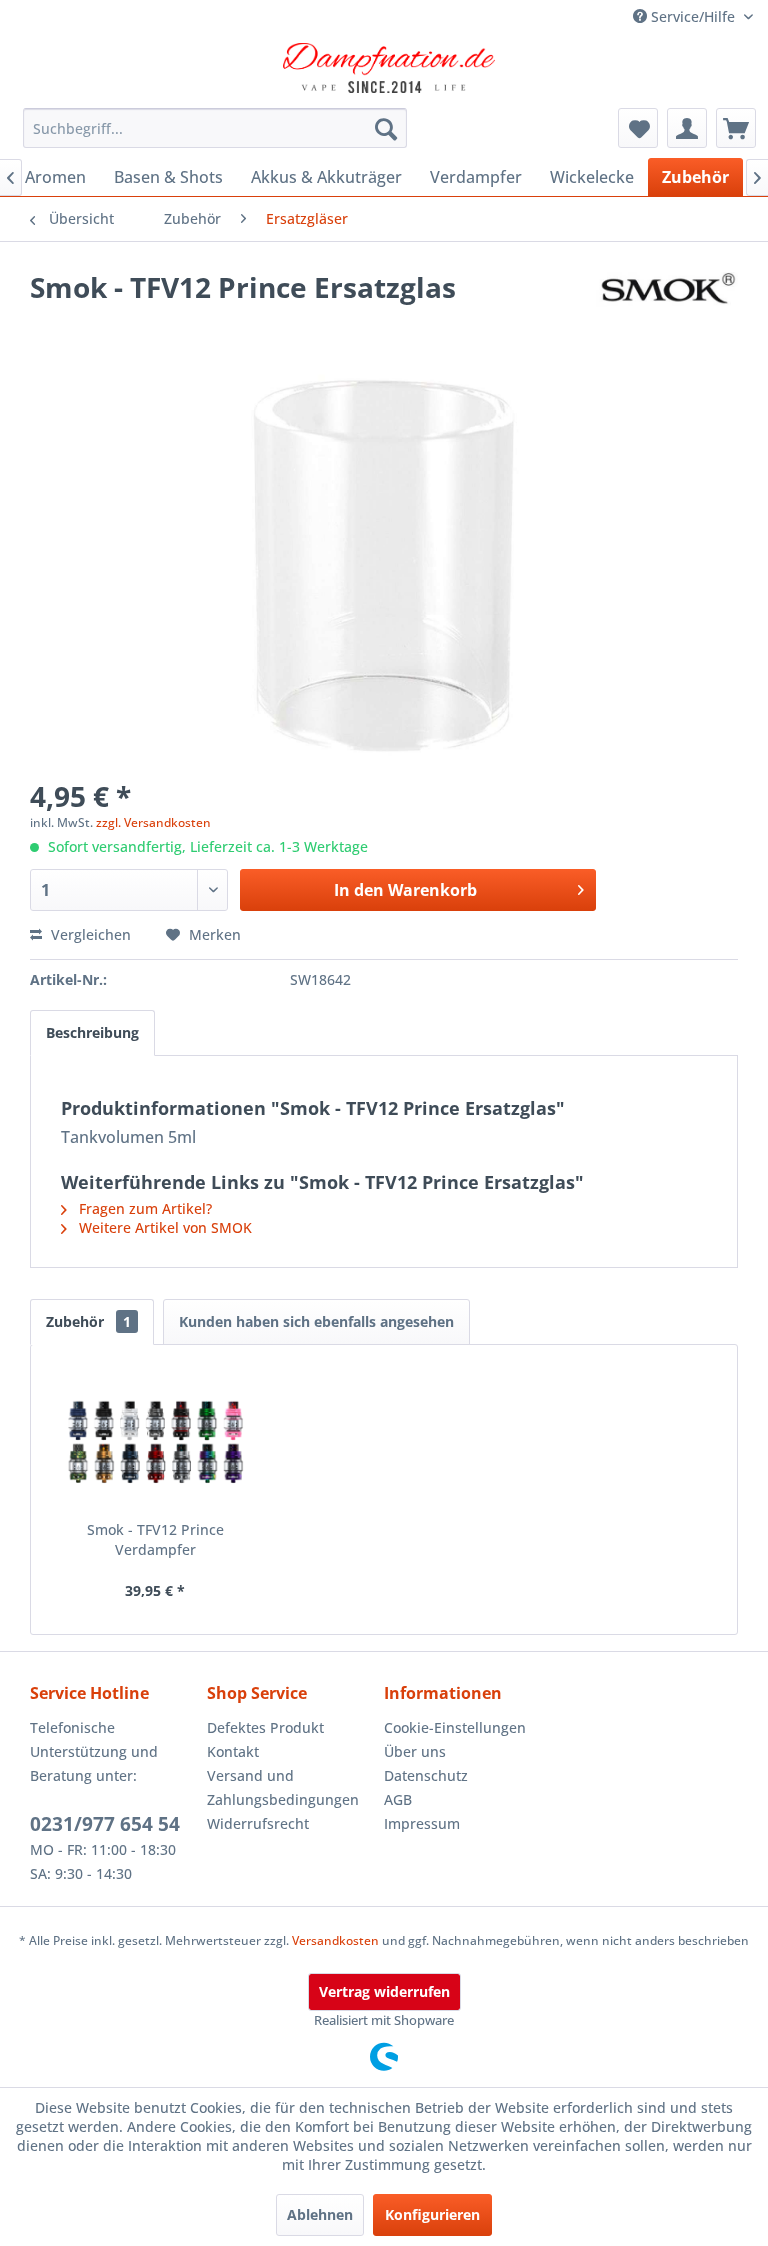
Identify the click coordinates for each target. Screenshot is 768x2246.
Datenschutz (426, 1775)
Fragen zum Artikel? (143, 1208)
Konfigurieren (432, 2214)
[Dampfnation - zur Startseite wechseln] (389, 68)
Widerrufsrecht (258, 1823)
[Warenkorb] (736, 128)
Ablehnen (320, 2214)
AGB (398, 1799)
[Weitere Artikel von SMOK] (667, 307)
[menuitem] (215, 128)
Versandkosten (335, 1940)
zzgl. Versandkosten (153, 822)
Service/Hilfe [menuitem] (693, 16)
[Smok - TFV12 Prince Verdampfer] (155, 1440)
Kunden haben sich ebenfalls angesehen (316, 1321)
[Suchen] (386, 128)
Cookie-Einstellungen (455, 1727)
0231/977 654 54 (105, 1824)
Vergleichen (89, 934)
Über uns (415, 1751)
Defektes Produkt (265, 1727)
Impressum (422, 1823)
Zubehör (88, 1321)
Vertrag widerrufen (384, 1991)
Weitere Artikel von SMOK (163, 1227)
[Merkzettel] (638, 128)
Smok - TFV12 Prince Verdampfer (155, 1539)
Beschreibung (92, 1032)
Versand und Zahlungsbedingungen (283, 1787)
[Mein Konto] (687, 128)
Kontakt (233, 1751)
